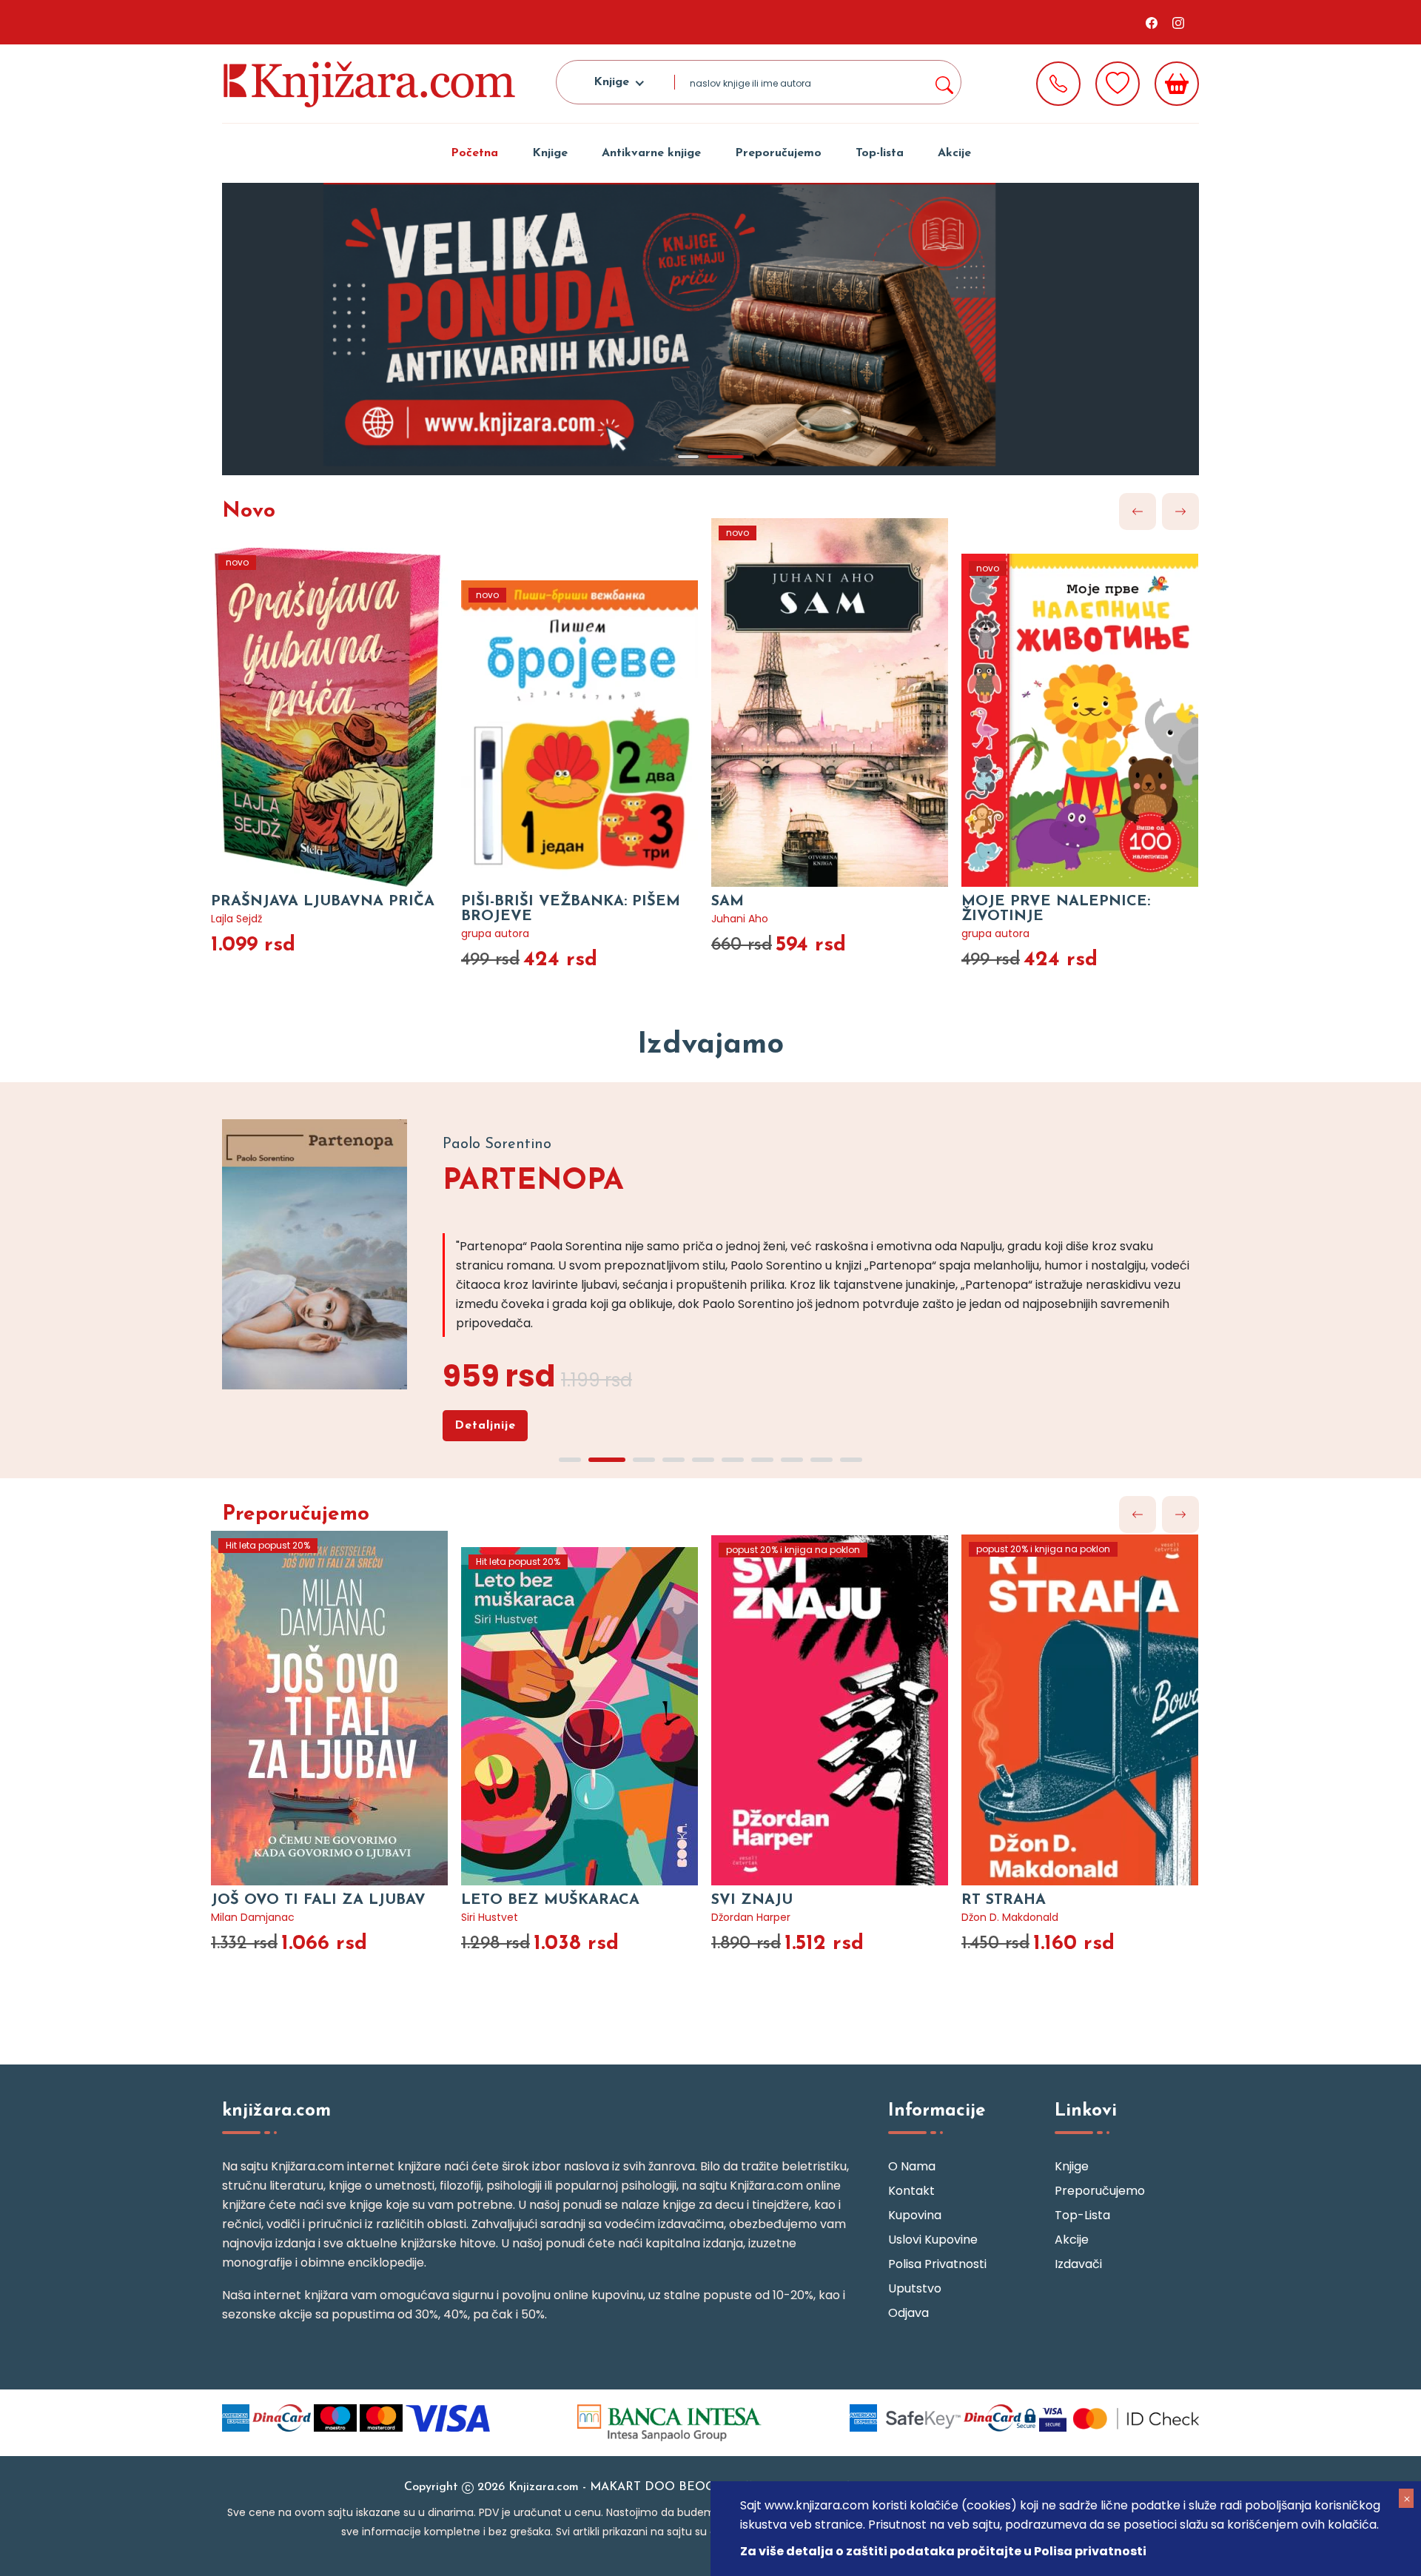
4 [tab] (673, 1460)
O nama (912, 2166)
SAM (728, 902)
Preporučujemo (778, 153)
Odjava (908, 2313)
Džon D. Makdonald (1010, 1917)
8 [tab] (792, 1460)
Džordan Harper (751, 1917)
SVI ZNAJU (752, 1900)
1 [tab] (688, 457)
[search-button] (944, 82)
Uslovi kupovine (933, 2240)
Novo (249, 511)
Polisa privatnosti (937, 2264)
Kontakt (911, 2191)
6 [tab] (733, 1460)
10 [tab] (851, 1460)
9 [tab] (822, 1460)
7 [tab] (762, 1460)
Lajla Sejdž (236, 919)
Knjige (550, 153)
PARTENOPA (533, 1181)
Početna (474, 153)
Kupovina (915, 2215)
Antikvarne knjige (651, 153)
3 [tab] (644, 1460)
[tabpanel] (710, 329)
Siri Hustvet (490, 1917)
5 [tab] (703, 1460)
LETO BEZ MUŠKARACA (550, 1900)
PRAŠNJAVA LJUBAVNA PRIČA (323, 902)
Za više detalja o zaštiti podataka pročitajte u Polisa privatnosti (943, 2551)
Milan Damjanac (253, 1917)
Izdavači (1078, 2264)
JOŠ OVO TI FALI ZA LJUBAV (318, 1900)
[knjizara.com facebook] (1152, 22)
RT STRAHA (1004, 1900)
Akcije (954, 153)
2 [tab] (725, 457)
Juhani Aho (740, 919)
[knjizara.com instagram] (1178, 22)
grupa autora (495, 933)
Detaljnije (485, 1426)
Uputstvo (915, 2288)
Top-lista (880, 153)
